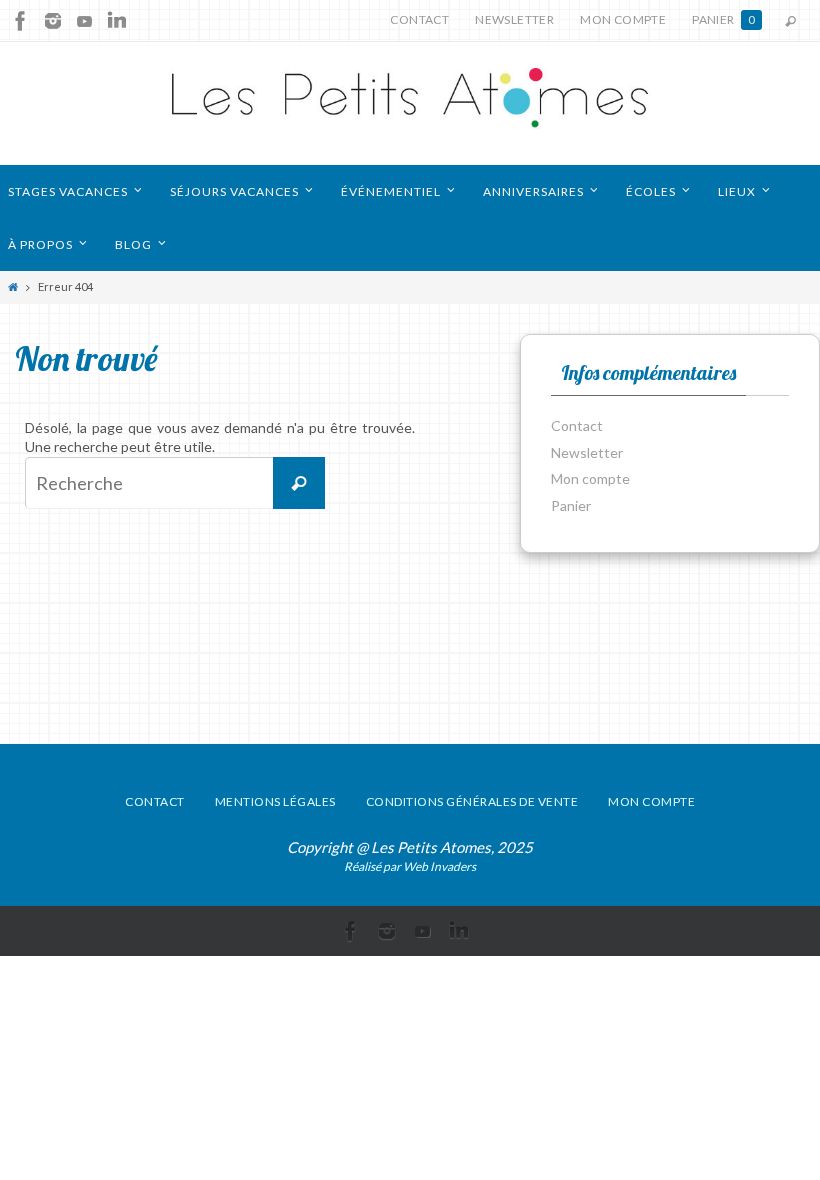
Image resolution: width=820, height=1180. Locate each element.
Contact (419, 19)
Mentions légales (275, 801)
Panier (723, 19)
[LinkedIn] (117, 21)
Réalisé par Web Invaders (410, 866)
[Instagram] (53, 21)
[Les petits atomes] (410, 103)
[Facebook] (21, 21)
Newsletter (514, 19)
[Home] (13, 286)
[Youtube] (85, 21)
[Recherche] (299, 483)
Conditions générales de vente (472, 801)
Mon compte (623, 19)
